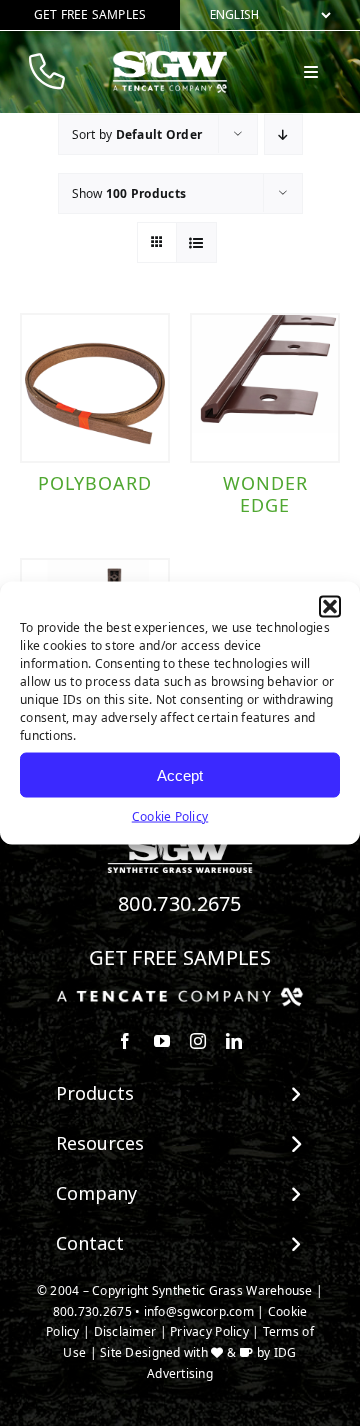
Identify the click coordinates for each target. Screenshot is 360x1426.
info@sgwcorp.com (199, 1311)
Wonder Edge (265, 494)
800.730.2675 (180, 903)
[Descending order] (283, 134)
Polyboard (95, 483)
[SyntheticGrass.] (170, 58)
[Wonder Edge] (265, 388)
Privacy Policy (209, 1331)
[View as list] (196, 242)
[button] (330, 607)
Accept (180, 774)
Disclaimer (125, 1331)
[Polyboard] (95, 388)
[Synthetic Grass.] (180, 995)
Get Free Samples (180, 957)
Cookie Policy (170, 816)
